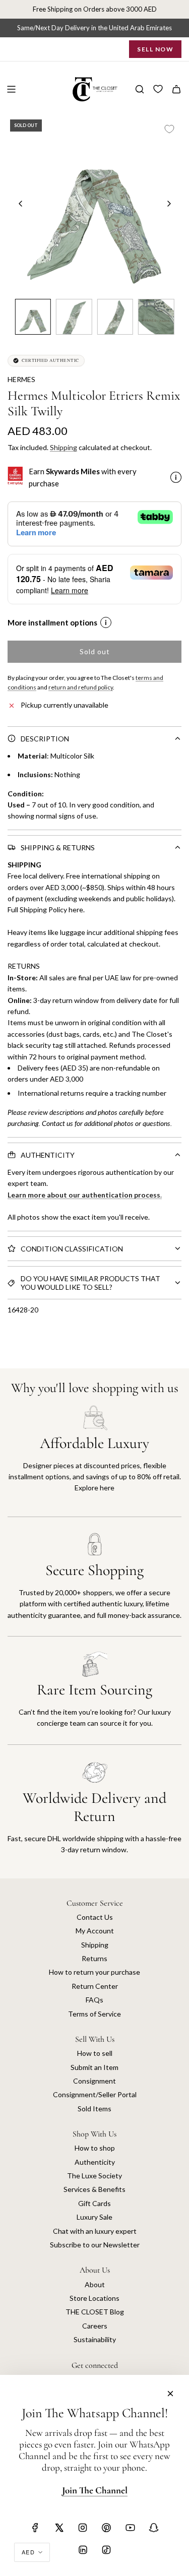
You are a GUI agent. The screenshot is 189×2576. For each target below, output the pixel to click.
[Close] (170, 2394)
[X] (59, 2528)
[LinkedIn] (83, 2550)
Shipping (64, 447)
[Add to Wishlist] (169, 129)
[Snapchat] (154, 2528)
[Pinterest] (106, 2528)
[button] (21, 204)
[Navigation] (11, 89)
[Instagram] (83, 2528)
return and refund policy (81, 687)
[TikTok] (106, 2550)
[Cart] (176, 89)
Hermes (21, 379)
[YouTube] (130, 2528)
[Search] (140, 89)
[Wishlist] (158, 89)
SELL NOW (155, 49)
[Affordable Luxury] (94, 1461)
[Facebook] (35, 2528)
